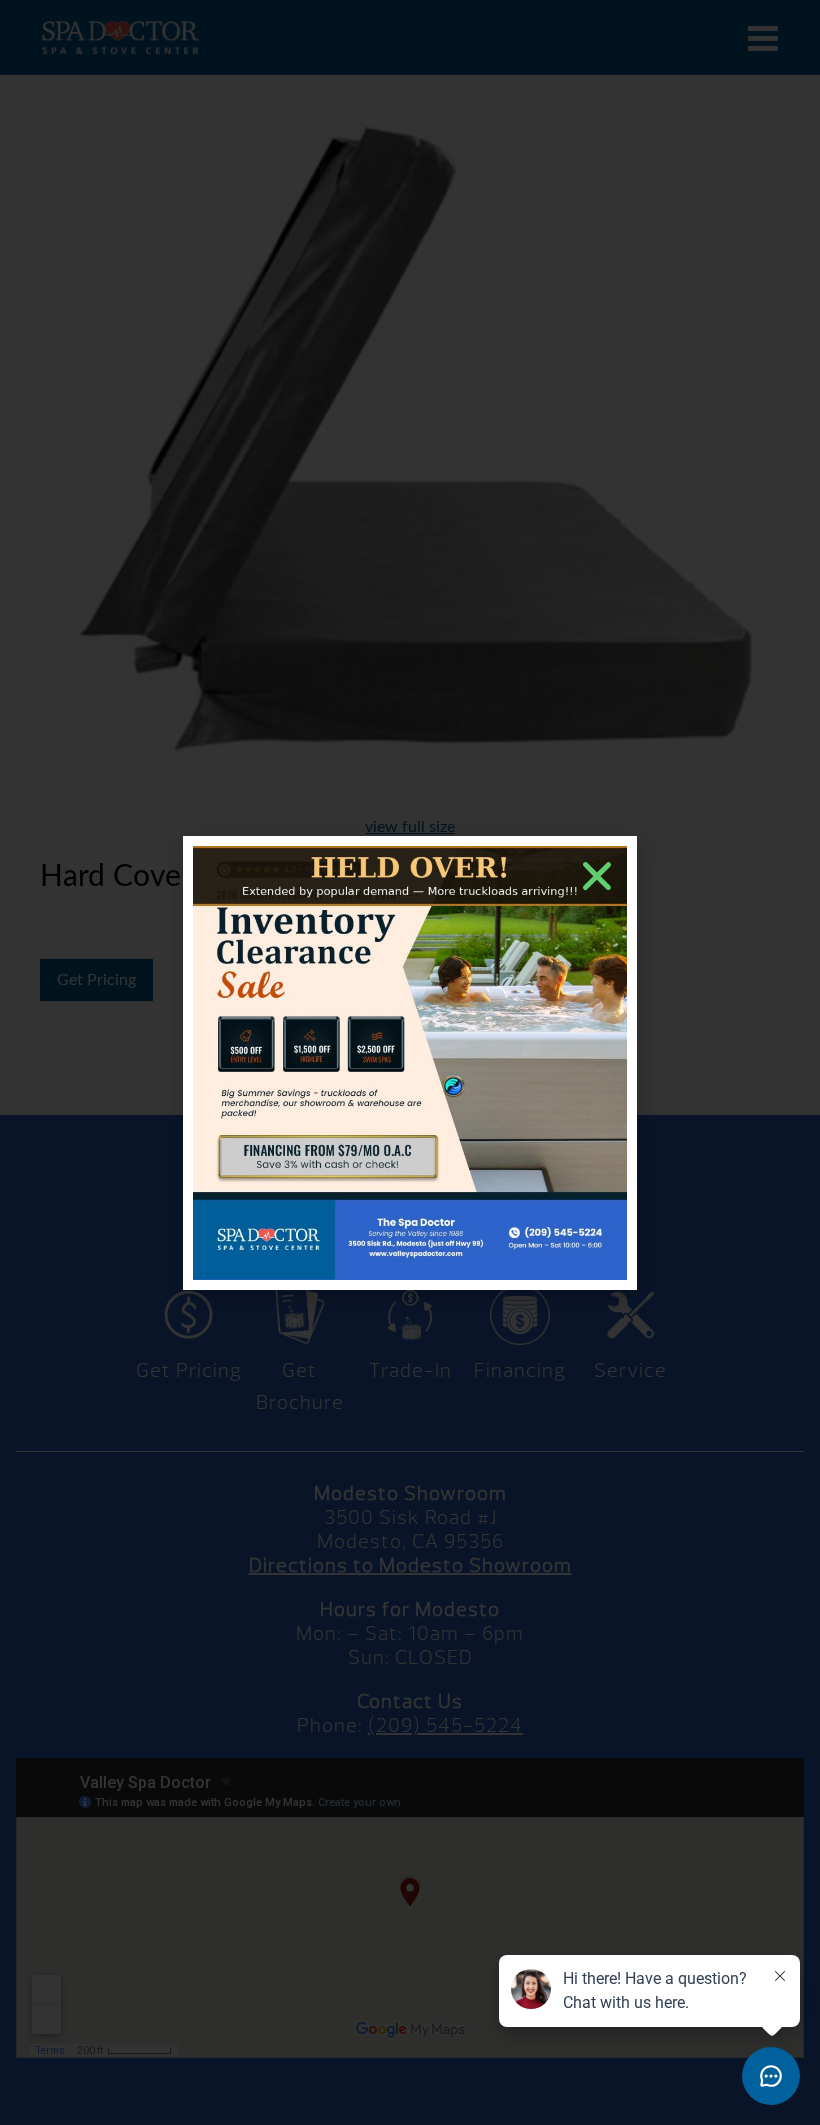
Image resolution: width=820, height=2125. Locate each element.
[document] (410, 1062)
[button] (597, 876)
